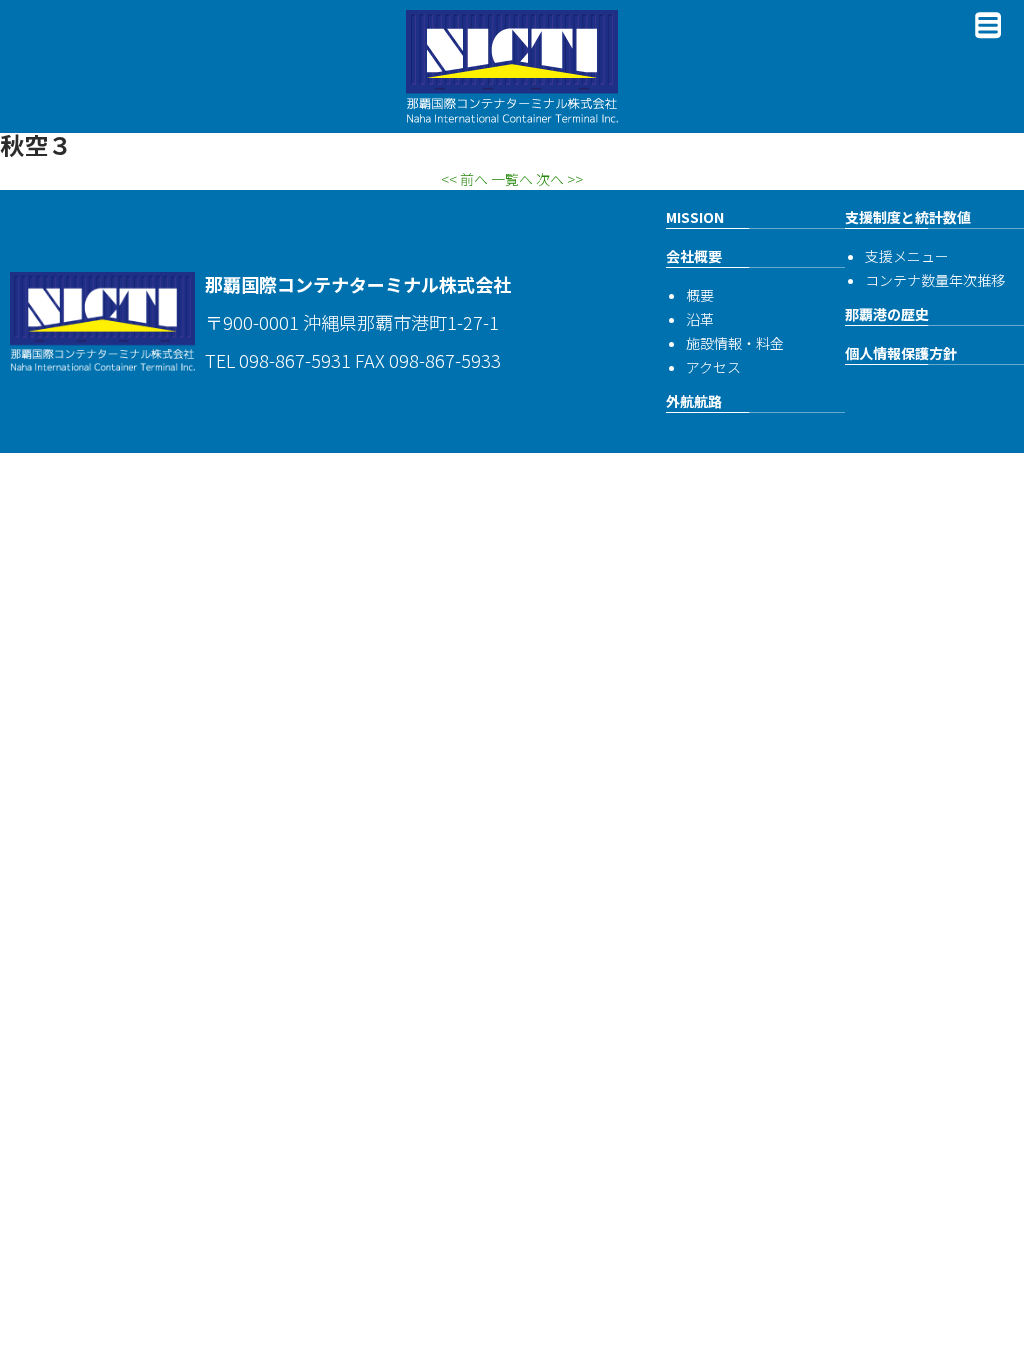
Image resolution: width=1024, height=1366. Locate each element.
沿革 (700, 319)
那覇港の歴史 (887, 314)
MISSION (695, 217)
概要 (700, 295)
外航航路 (694, 401)
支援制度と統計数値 (908, 217)
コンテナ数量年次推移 (935, 280)
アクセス (713, 367)
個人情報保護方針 (901, 353)
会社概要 (694, 256)
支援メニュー (907, 256)
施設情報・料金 (735, 343)
